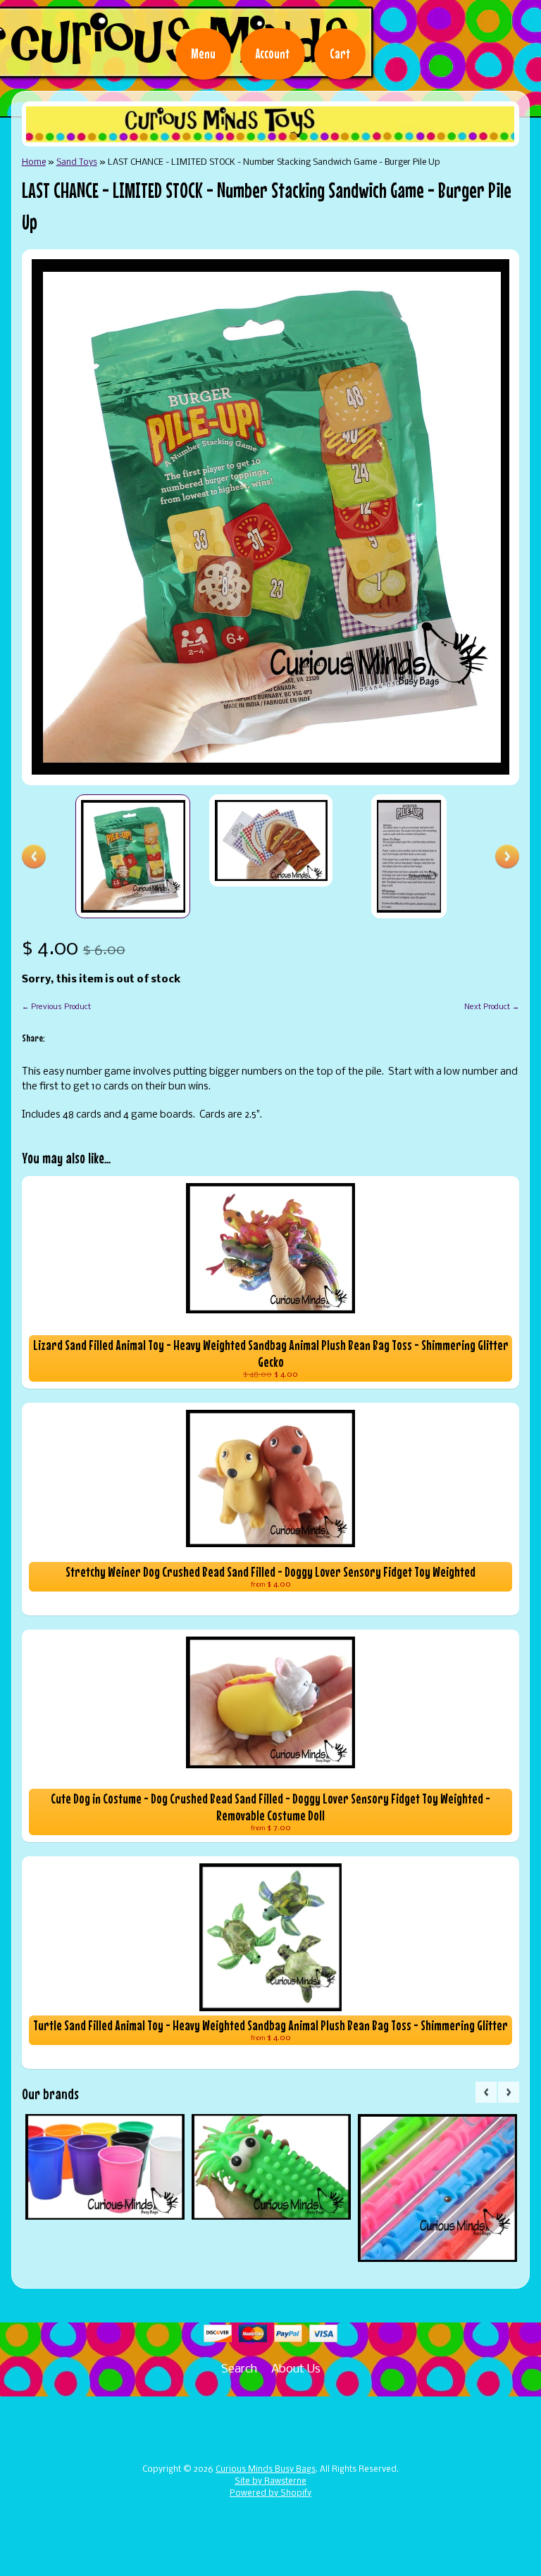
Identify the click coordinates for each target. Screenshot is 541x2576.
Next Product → (492, 1007)
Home (34, 162)
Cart (340, 54)
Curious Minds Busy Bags (266, 2470)
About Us (296, 2369)
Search (239, 2369)
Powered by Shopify (270, 2494)
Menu (203, 54)
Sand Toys (77, 162)
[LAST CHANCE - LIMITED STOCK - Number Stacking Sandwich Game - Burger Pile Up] (133, 856)
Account (273, 54)
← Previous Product (56, 1007)
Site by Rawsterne (270, 2482)
